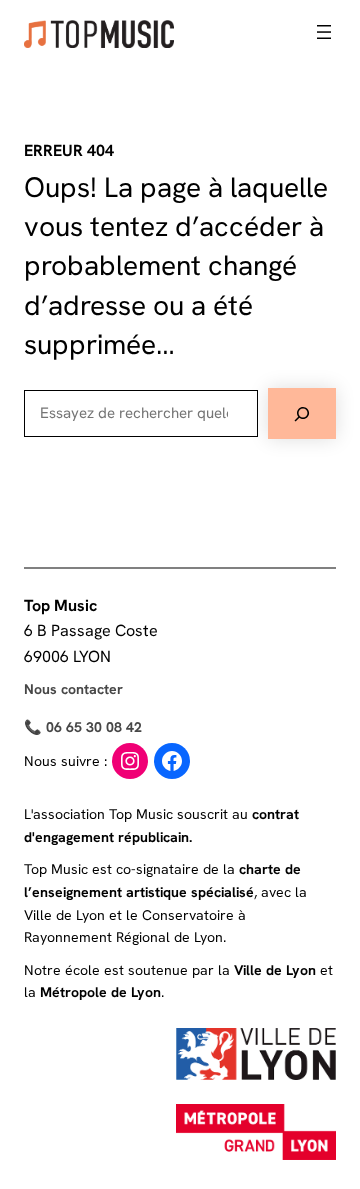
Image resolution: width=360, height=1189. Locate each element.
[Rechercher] (302, 413)
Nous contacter (73, 689)
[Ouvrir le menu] (324, 32)
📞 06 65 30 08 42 (83, 727)
